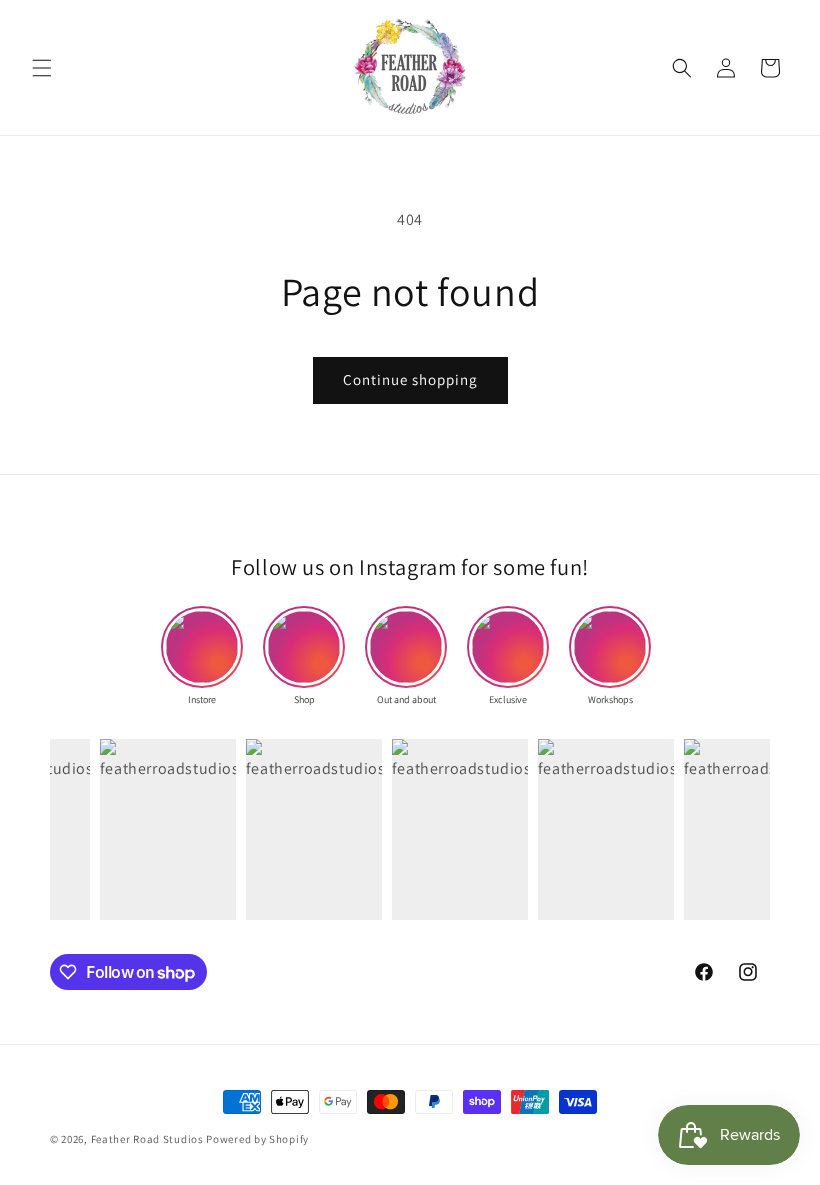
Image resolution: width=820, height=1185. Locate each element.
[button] (42, 68)
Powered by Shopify (257, 1139)
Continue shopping (410, 379)
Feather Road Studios (147, 1139)
